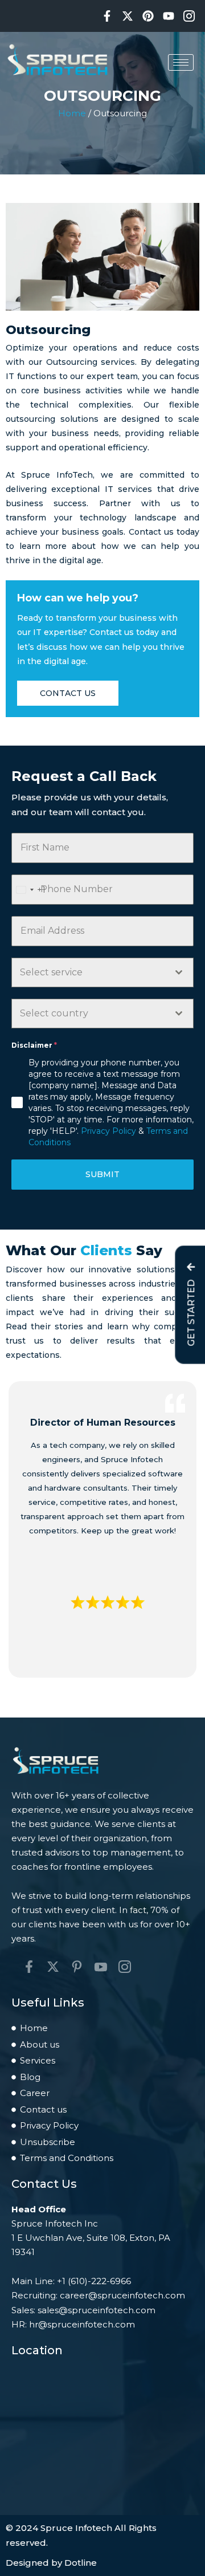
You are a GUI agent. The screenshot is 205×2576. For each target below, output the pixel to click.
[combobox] (29, 890)
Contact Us (68, 693)
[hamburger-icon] (181, 62)
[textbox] (92, 972)
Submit (102, 1174)
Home (72, 113)
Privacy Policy (108, 1131)
